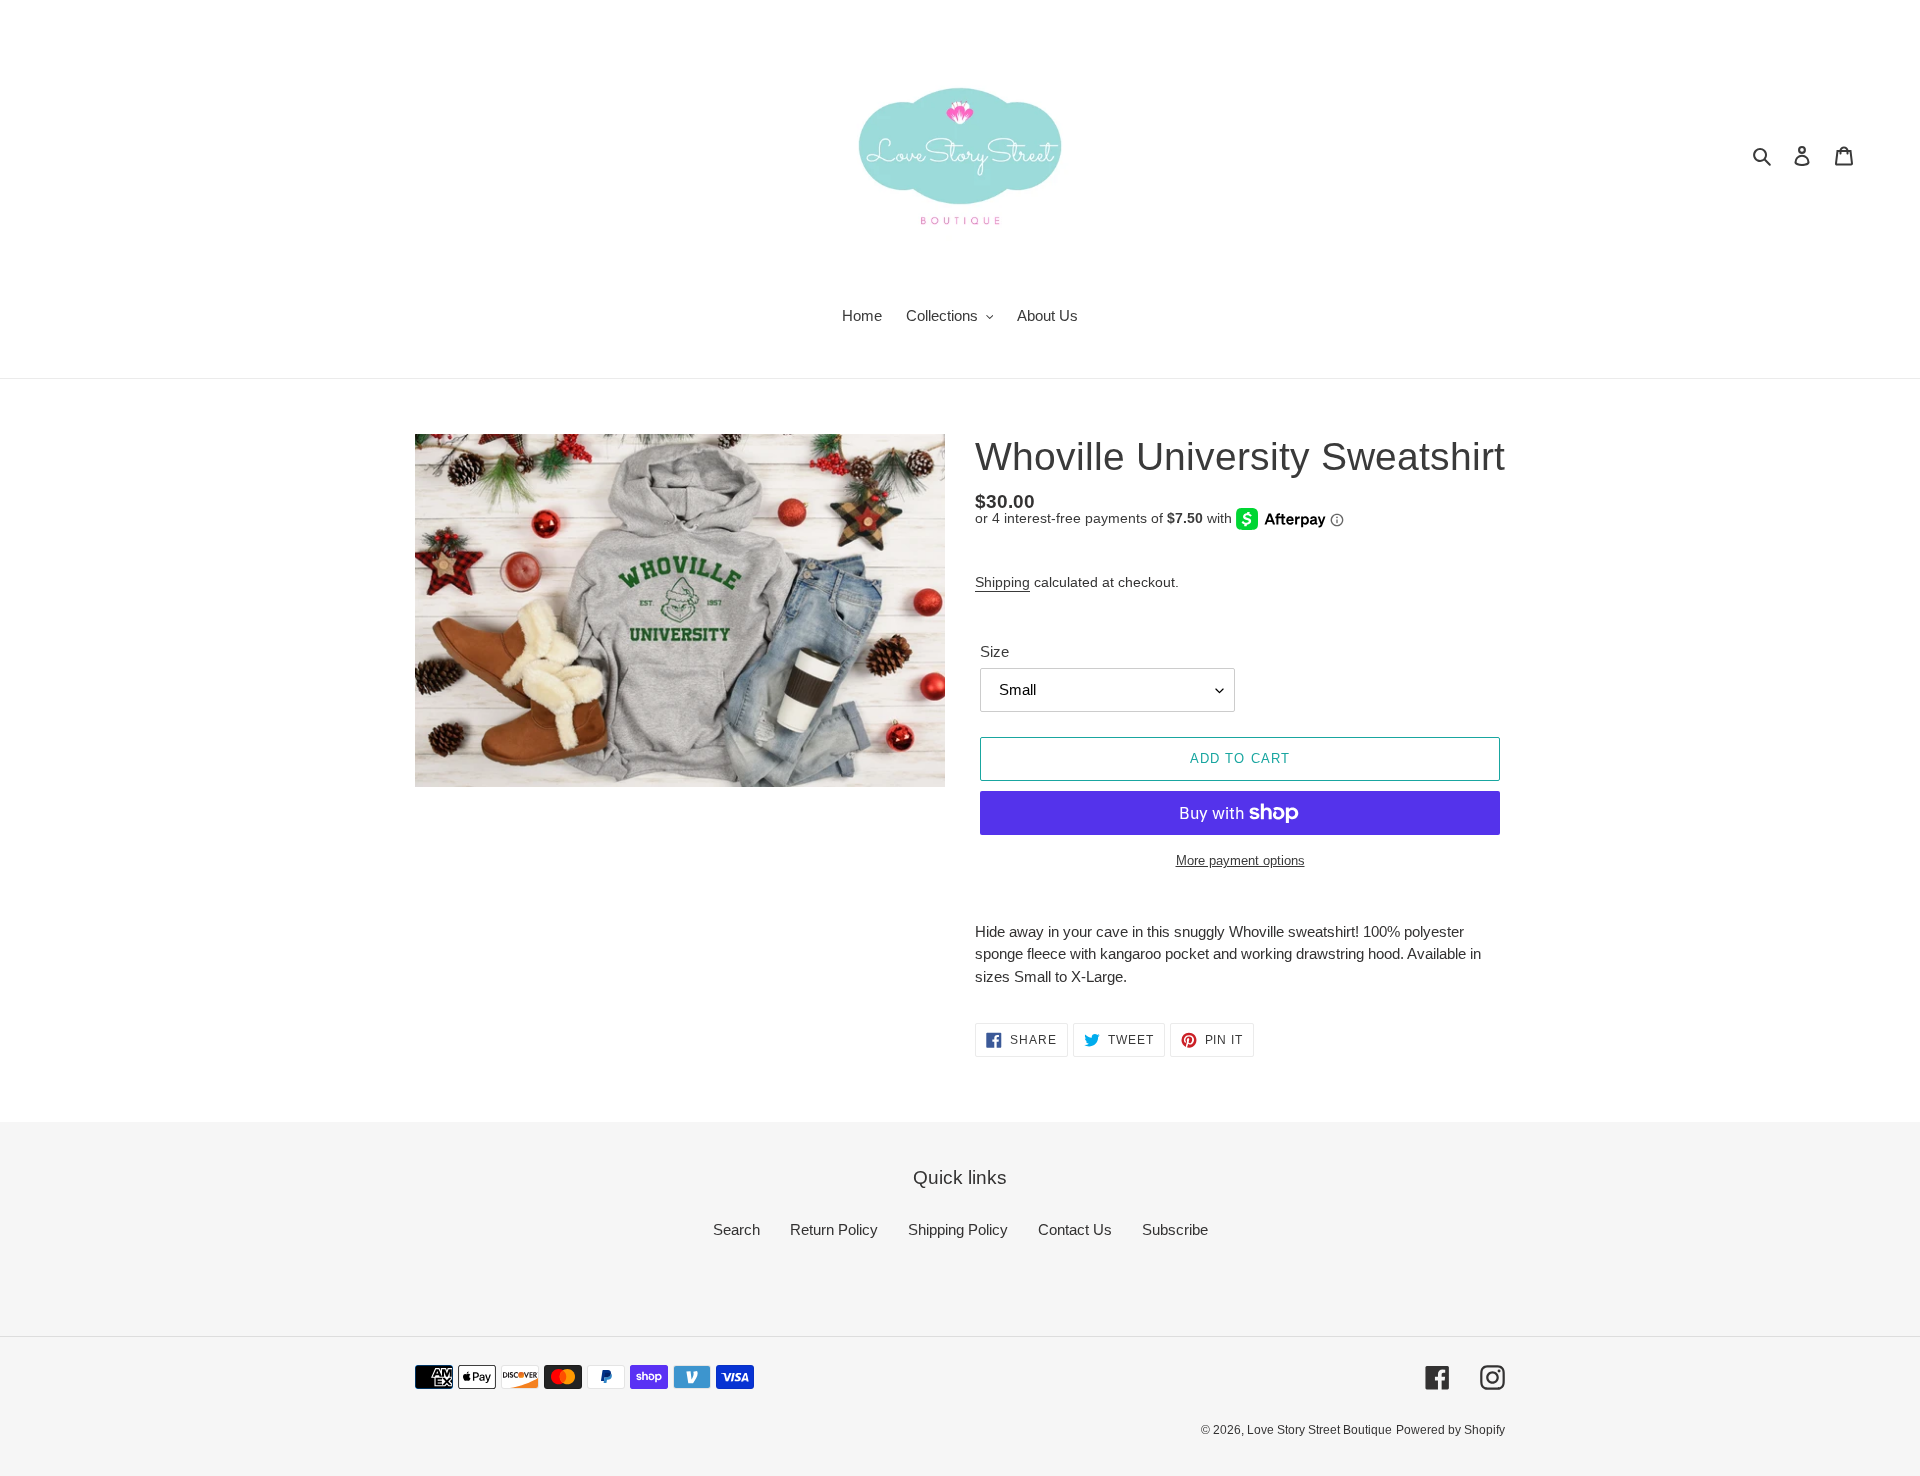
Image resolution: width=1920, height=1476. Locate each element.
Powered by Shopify (1450, 1430)
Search (736, 1229)
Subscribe (1175, 1229)
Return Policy (834, 1229)
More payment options (1240, 860)
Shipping (1002, 582)
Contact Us (1075, 1229)
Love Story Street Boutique (1319, 1430)
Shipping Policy (958, 1229)
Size (994, 651)
